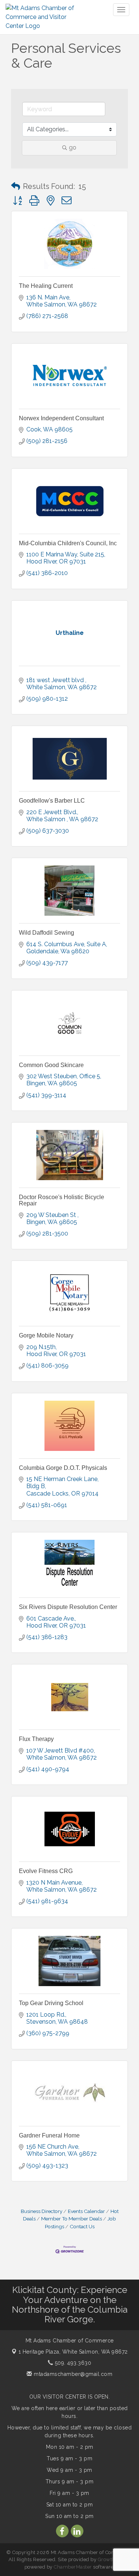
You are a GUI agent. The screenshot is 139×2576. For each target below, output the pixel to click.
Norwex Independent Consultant (61, 418)
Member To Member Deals (72, 2219)
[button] (16, 186)
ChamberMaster (73, 2567)
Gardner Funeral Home (49, 2135)
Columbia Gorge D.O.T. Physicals (63, 1468)
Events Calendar (86, 2211)
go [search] (73, 147)
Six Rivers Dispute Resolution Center (68, 1607)
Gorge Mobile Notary (46, 1335)
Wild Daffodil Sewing (47, 933)
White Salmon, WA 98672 (73, 2352)
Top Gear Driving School (51, 2003)
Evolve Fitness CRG (46, 1871)
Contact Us (82, 2226)
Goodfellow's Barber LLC (52, 801)
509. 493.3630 (72, 2363)
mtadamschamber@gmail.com (72, 2374)
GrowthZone (113, 2559)
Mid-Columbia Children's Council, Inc (68, 543)
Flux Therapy (36, 1739)
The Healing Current (46, 286)
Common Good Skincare (51, 1065)
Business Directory (42, 2211)
